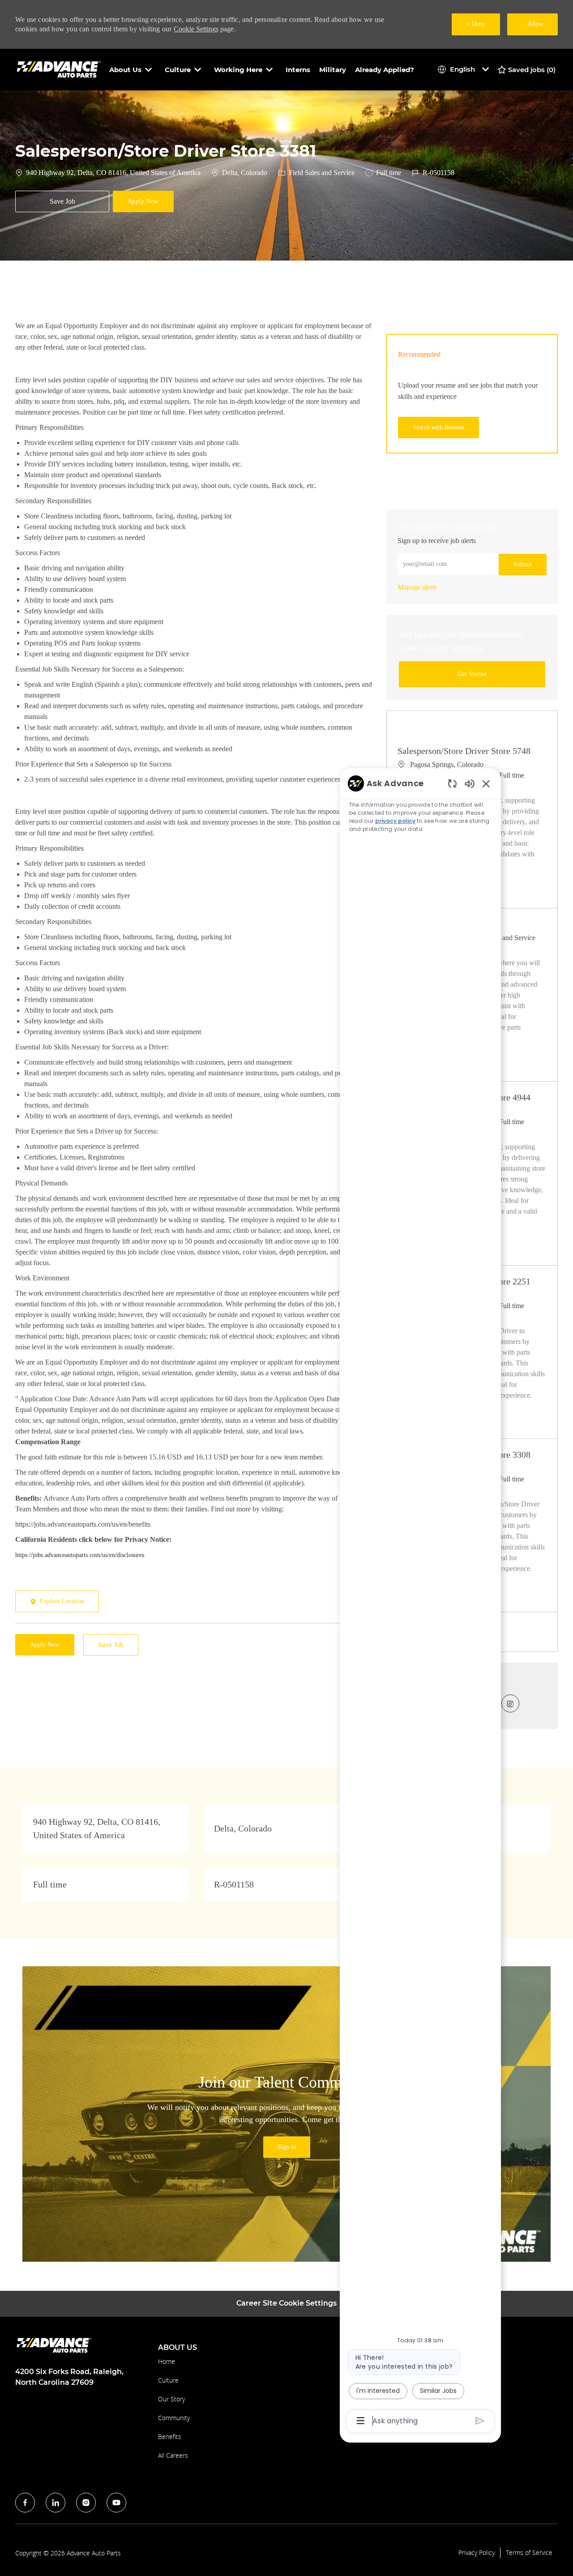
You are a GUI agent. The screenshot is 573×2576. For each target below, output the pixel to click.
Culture (168, 2380)
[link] (417, 587)
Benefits (170, 2437)
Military (333, 70)
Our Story (171, 2399)
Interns (298, 70)
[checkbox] (62, 201)
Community (174, 2418)
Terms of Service (529, 2553)
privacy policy (395, 821)
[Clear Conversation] (452, 783)
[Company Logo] (60, 69)
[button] (143, 201)
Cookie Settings (196, 29)
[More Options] (361, 2421)
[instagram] (86, 2503)
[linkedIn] (56, 2503)
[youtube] (116, 2503)
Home (167, 2361)
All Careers (173, 2455)
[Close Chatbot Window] (486, 783)
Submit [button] (523, 564)
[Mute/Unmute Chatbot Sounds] (470, 783)
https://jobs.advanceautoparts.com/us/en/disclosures (80, 1555)
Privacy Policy (477, 2553)
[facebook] (25, 2503)
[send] (480, 2421)
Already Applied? (385, 70)
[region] (420, 1601)
